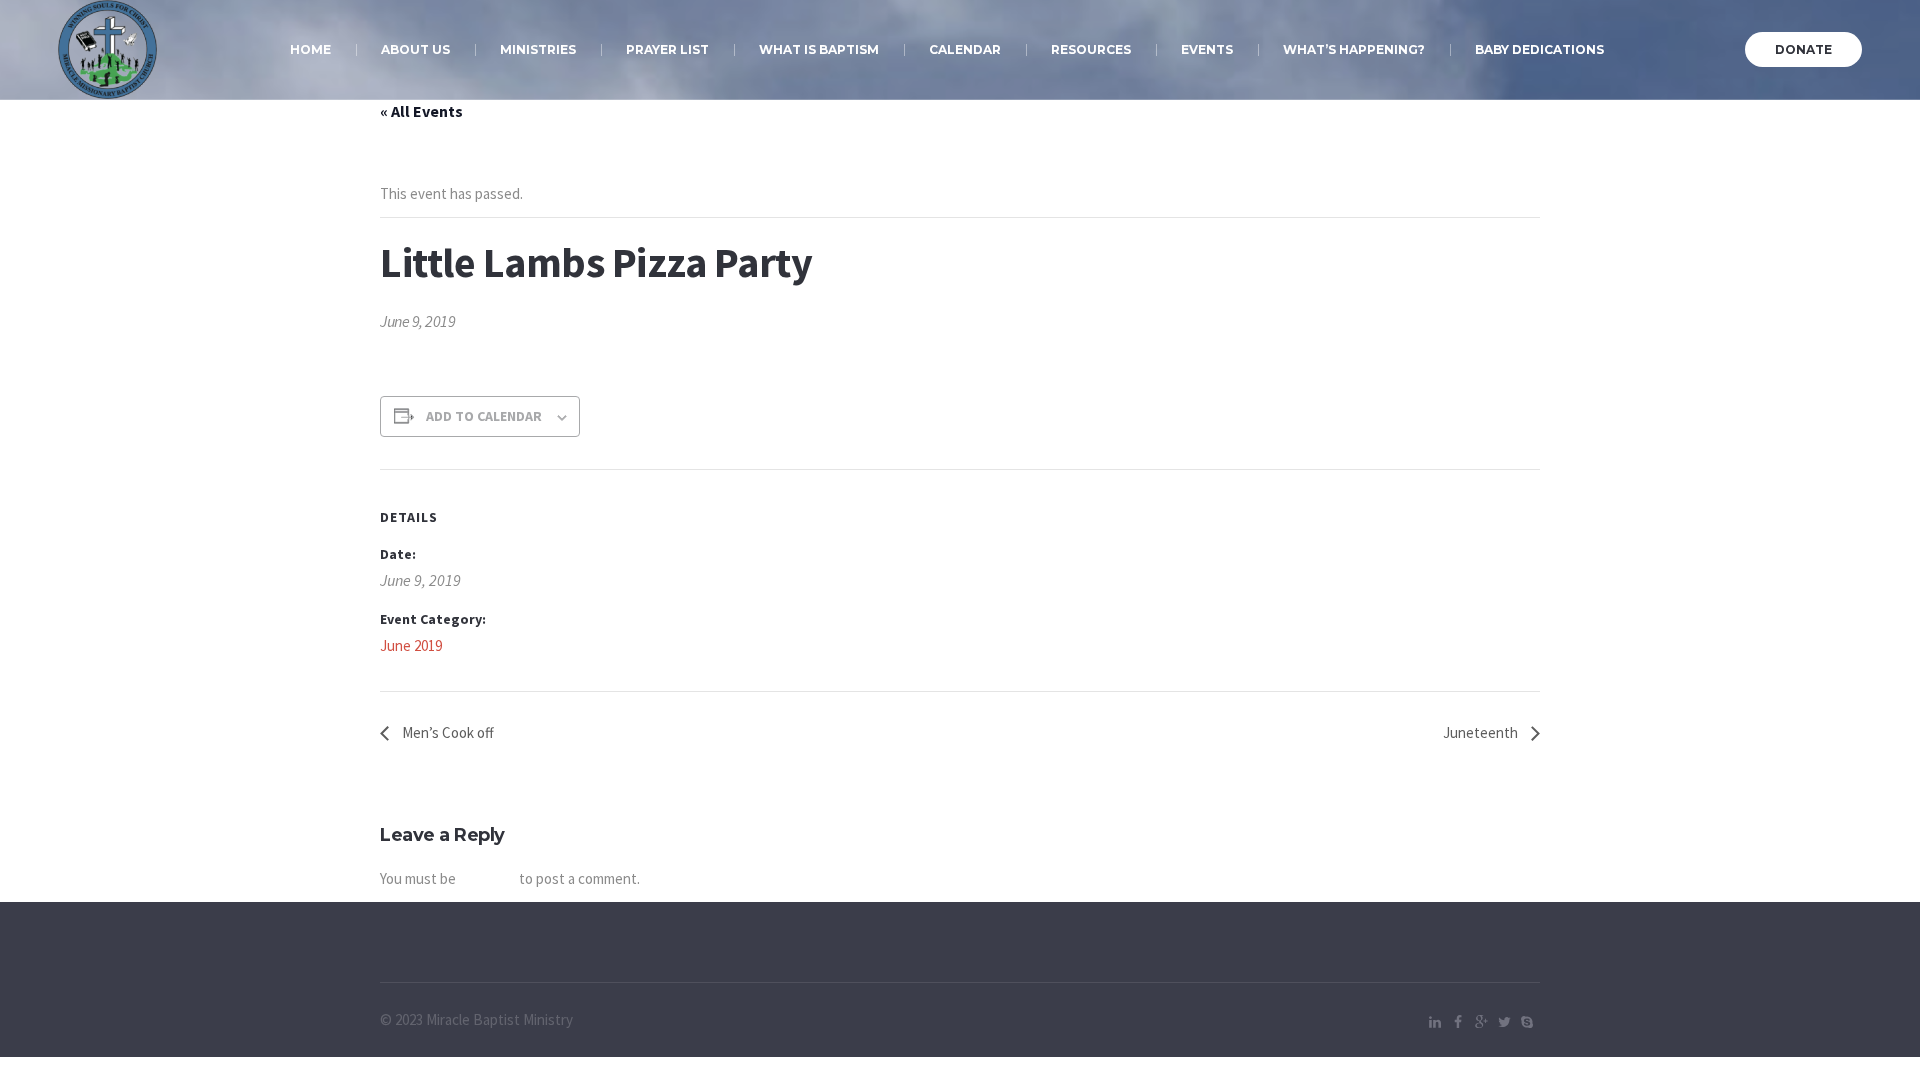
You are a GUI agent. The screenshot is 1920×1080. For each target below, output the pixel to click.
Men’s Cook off (446, 732)
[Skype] (1527, 1022)
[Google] (1481, 1022)
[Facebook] (1458, 1022)
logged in (487, 878)
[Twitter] (1504, 1022)
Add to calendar (484, 416)
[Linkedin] (1435, 1022)
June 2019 (411, 645)
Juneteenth (1482, 732)
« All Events (421, 111)
